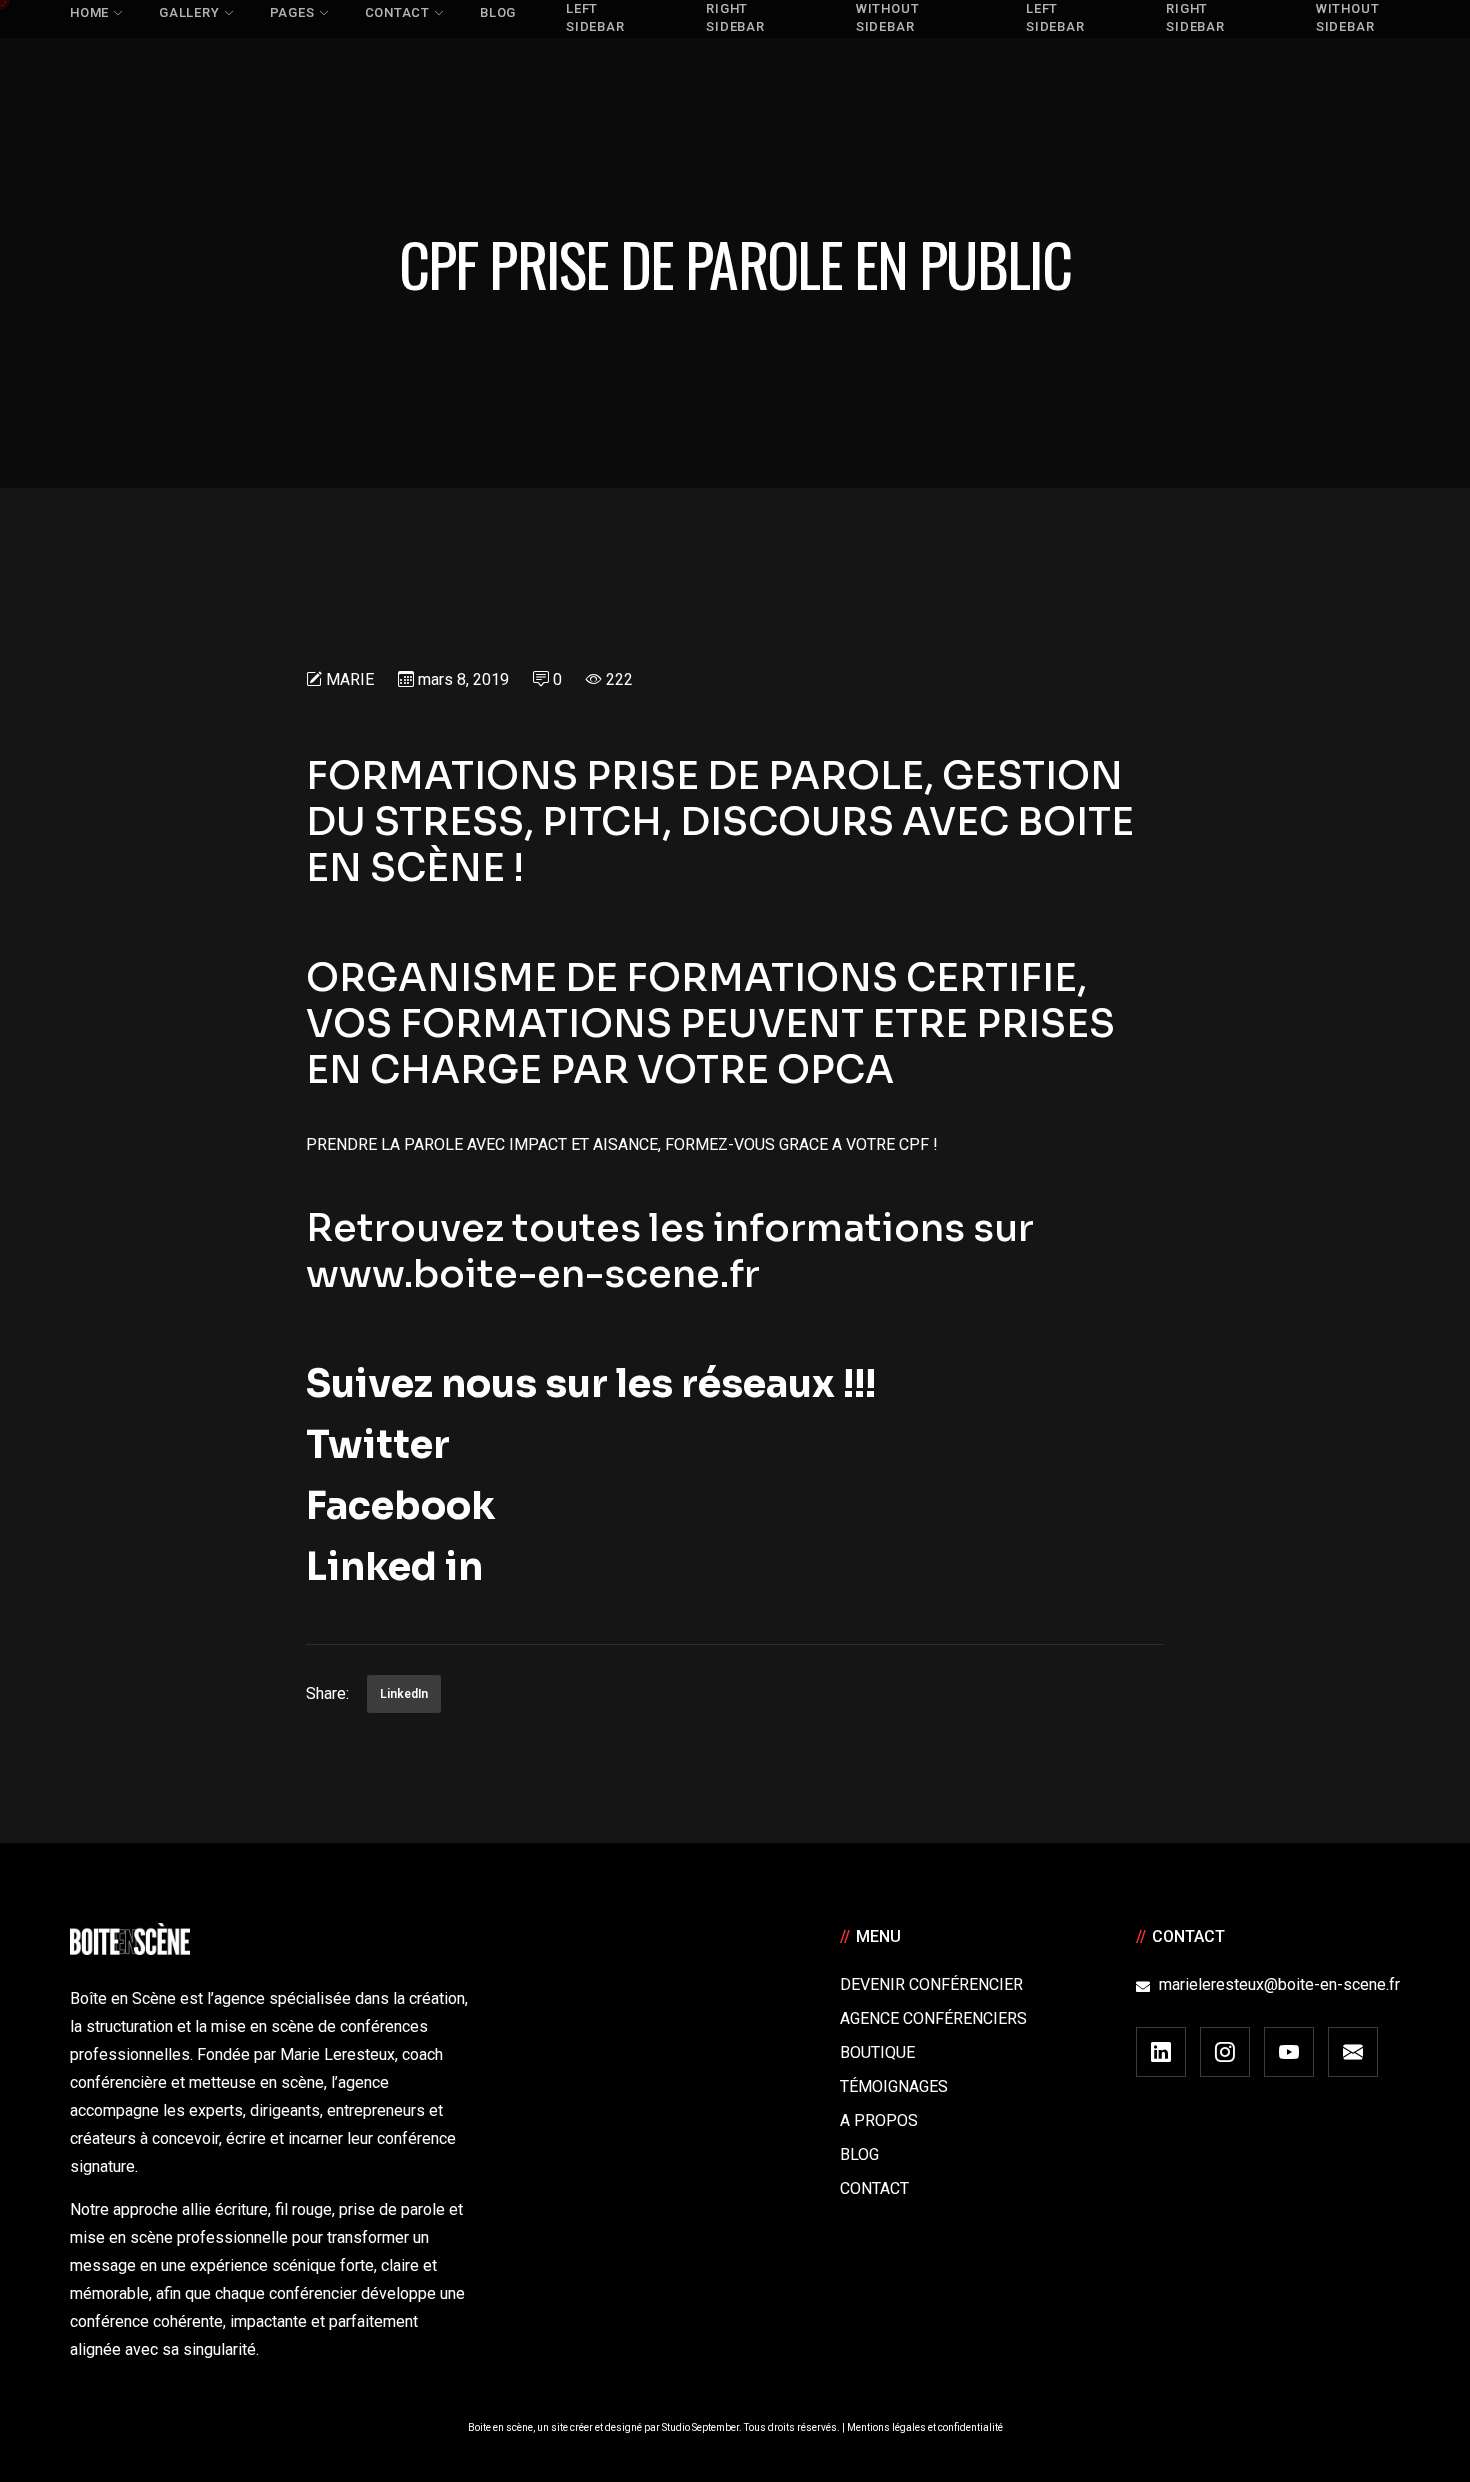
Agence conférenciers (933, 2018)
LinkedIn (404, 1694)
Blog (859, 2154)
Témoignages (894, 2086)
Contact (874, 2188)
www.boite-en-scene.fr (533, 1274)
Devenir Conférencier (931, 1984)
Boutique (877, 2052)
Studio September (700, 2427)
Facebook (400, 1506)
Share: (327, 1693)
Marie (350, 679)
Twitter (378, 1445)
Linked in (394, 1567)
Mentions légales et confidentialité (925, 2427)
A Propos (879, 2120)
